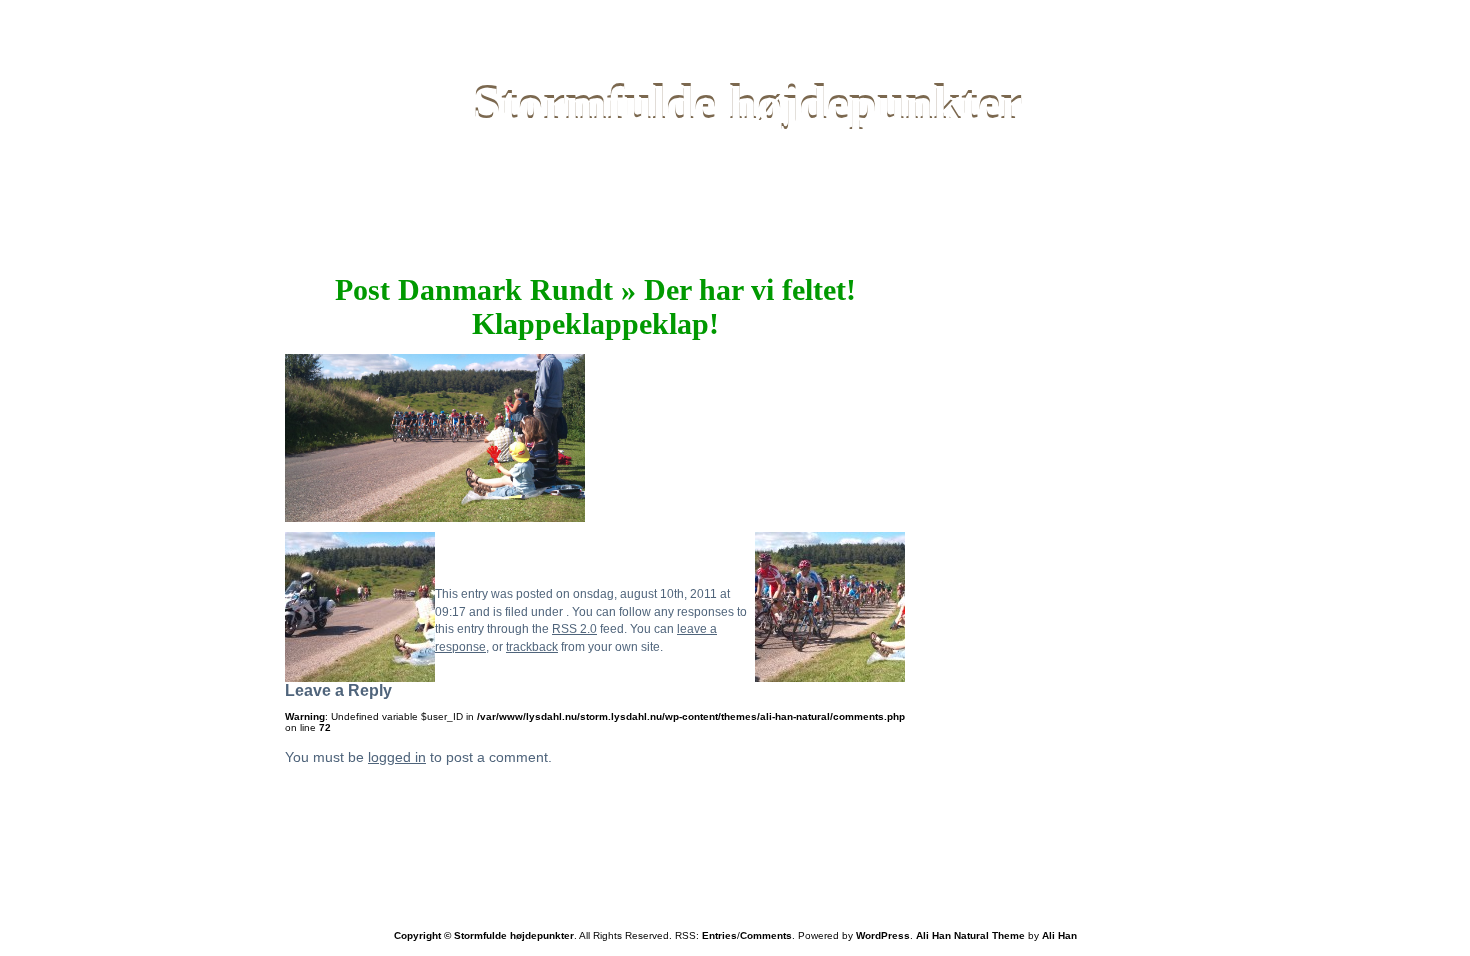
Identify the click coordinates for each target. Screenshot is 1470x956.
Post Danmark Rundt (474, 289)
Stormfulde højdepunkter (747, 104)
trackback (532, 646)
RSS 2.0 (574, 628)
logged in (397, 757)
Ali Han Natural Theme (970, 935)
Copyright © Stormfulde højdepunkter (484, 935)
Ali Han (1059, 935)
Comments (766, 935)
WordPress (883, 935)
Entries (719, 935)
